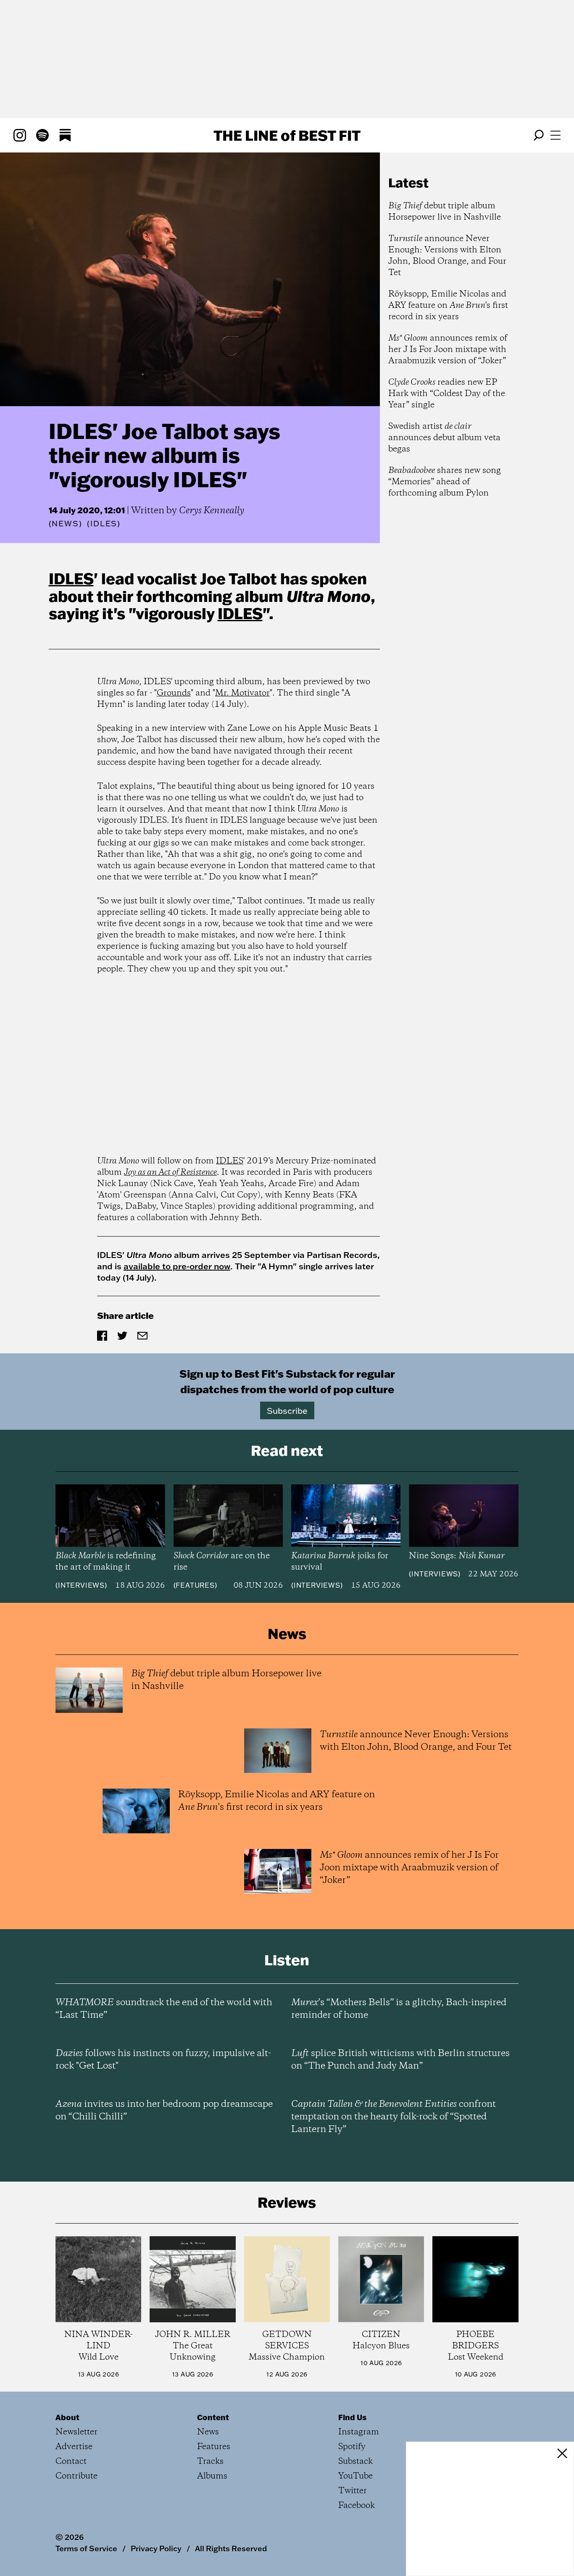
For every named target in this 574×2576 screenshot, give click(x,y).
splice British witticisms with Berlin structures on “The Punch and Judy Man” (400, 2060)
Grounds (174, 693)
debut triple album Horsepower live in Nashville (445, 212)
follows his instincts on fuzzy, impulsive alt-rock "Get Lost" (163, 2060)
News (65, 524)
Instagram (359, 2432)
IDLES (71, 578)
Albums (212, 2476)
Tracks (210, 2462)
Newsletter (76, 2432)
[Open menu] (556, 135)
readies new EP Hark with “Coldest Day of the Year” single (447, 394)
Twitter (353, 2491)
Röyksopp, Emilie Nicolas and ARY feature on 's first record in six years (448, 306)
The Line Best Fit (287, 135)
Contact (71, 2462)
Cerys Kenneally (212, 511)
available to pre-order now (177, 1266)
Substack (355, 2462)
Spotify (352, 2447)
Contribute (76, 2476)
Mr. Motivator (242, 693)
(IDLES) (104, 524)
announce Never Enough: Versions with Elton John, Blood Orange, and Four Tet (447, 256)
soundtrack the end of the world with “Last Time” (164, 2009)
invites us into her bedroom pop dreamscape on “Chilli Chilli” (164, 2111)
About (67, 2417)
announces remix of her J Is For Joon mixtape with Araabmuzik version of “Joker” (448, 350)
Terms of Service (86, 2548)
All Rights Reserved (231, 2548)
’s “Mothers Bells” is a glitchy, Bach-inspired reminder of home (399, 2009)
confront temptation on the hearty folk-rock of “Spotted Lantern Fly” (394, 2117)
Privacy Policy (156, 2548)
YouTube (355, 2476)
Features (195, 1585)
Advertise (74, 2447)
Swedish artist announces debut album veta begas (444, 438)
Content (213, 2417)
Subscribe (287, 1410)
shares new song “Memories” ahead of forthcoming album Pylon (445, 482)
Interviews (81, 1585)
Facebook (357, 2506)
